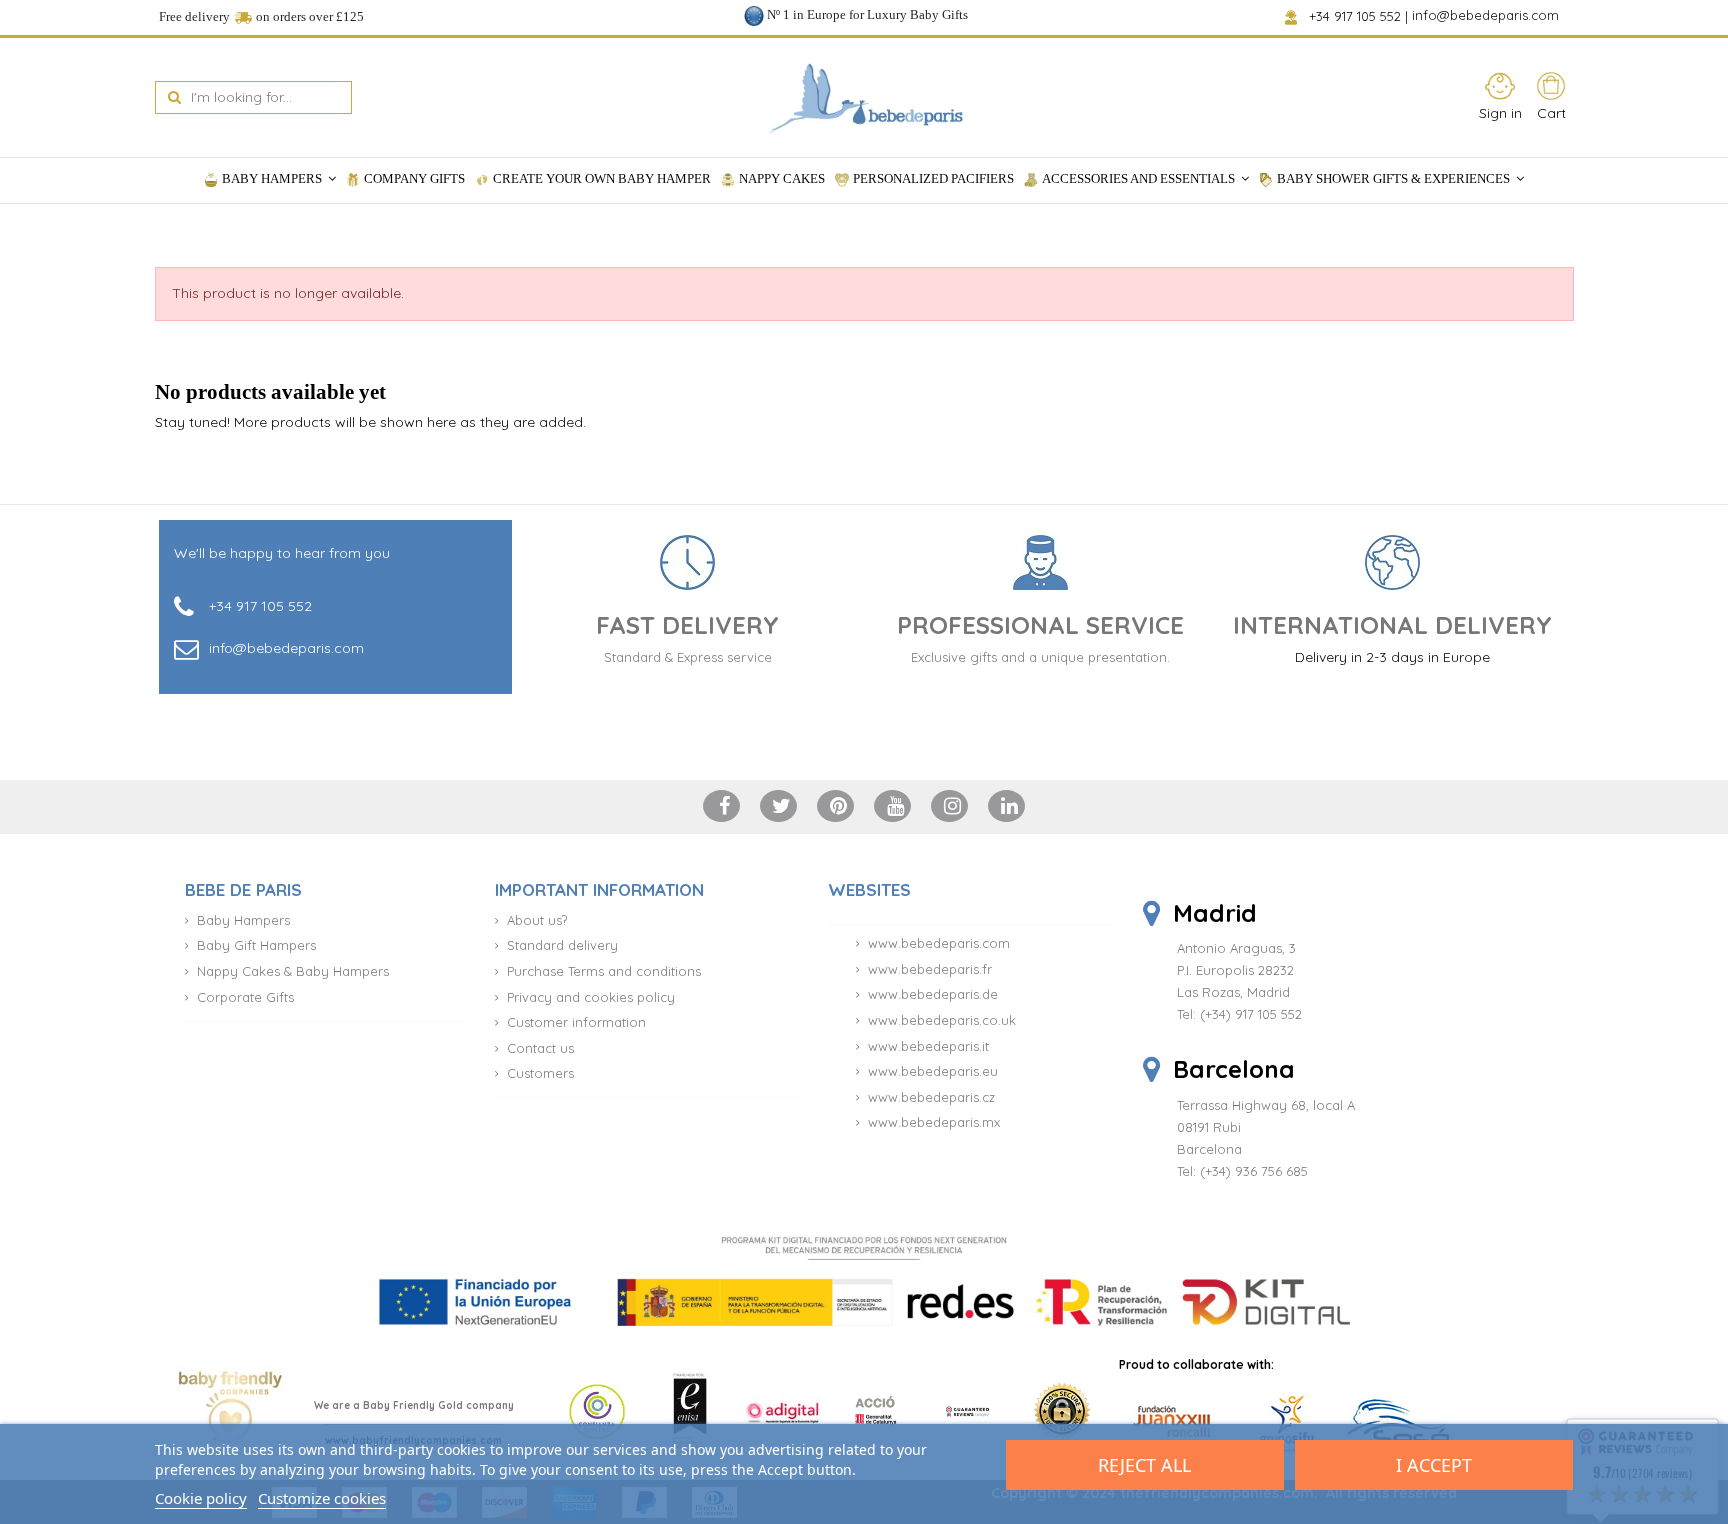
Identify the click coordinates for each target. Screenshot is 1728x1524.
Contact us (540, 1048)
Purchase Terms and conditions (604, 971)
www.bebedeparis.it (928, 1046)
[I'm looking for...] (174, 97)
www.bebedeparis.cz (931, 1097)
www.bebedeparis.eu (933, 1071)
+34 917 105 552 (1356, 16)
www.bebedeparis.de (933, 994)
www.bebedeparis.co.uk (942, 1020)
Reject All (1144, 1465)
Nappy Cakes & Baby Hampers (293, 971)
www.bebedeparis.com (939, 943)
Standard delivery (562, 945)
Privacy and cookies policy (591, 997)
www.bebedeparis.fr (930, 969)
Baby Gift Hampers (256, 945)
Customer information (576, 1022)
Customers (540, 1073)
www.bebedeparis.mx (934, 1122)
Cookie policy (201, 1498)
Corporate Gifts (245, 997)
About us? (537, 920)
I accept (1434, 1465)
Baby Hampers (243, 920)
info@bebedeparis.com (1487, 16)
